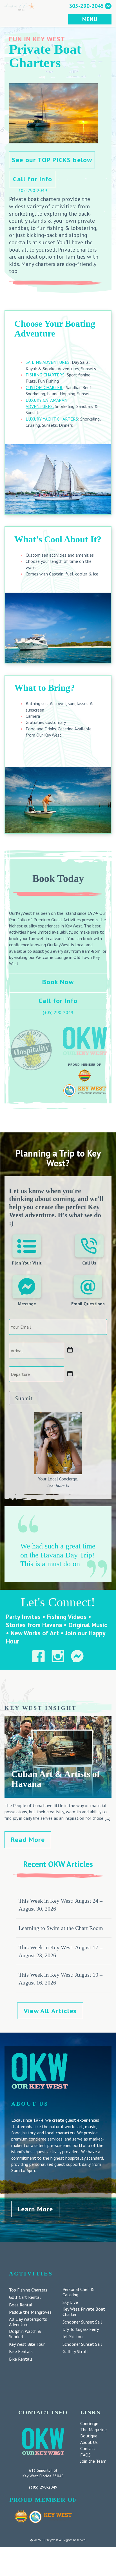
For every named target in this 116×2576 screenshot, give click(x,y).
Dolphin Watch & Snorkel (25, 2334)
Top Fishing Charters (28, 2290)
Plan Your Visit (27, 1263)
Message (27, 1304)
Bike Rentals (21, 2352)
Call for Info (33, 179)
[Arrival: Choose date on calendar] (70, 1350)
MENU (90, 19)
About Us (89, 2442)
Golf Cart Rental (25, 2297)
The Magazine (93, 2430)
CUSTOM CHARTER (44, 387)
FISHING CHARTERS (45, 375)
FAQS (85, 2455)
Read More (28, 1840)
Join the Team (93, 2461)
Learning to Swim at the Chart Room (61, 1928)
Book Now (58, 982)
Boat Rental (21, 2305)
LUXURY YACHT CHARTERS (52, 419)
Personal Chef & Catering (78, 2292)
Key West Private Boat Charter (84, 2312)
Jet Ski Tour (73, 2337)
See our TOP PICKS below (52, 160)
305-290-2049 (33, 190)
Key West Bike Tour (27, 2344)
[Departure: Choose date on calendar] (70, 1374)
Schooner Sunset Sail (82, 2322)
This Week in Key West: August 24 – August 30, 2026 (61, 1905)
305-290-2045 (86, 6)
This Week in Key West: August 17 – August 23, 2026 (61, 1951)
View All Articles (50, 2011)
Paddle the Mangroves (30, 2312)
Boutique (89, 2436)
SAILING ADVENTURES (48, 362)
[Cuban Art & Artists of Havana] (58, 1795)
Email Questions (88, 1304)
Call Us (89, 1263)
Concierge (89, 2423)
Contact (88, 2448)
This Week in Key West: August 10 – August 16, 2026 (61, 1979)
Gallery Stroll (75, 2352)
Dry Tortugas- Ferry (81, 2329)
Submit (24, 1398)
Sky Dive (70, 2302)
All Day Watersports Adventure (28, 2322)
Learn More (35, 2209)
